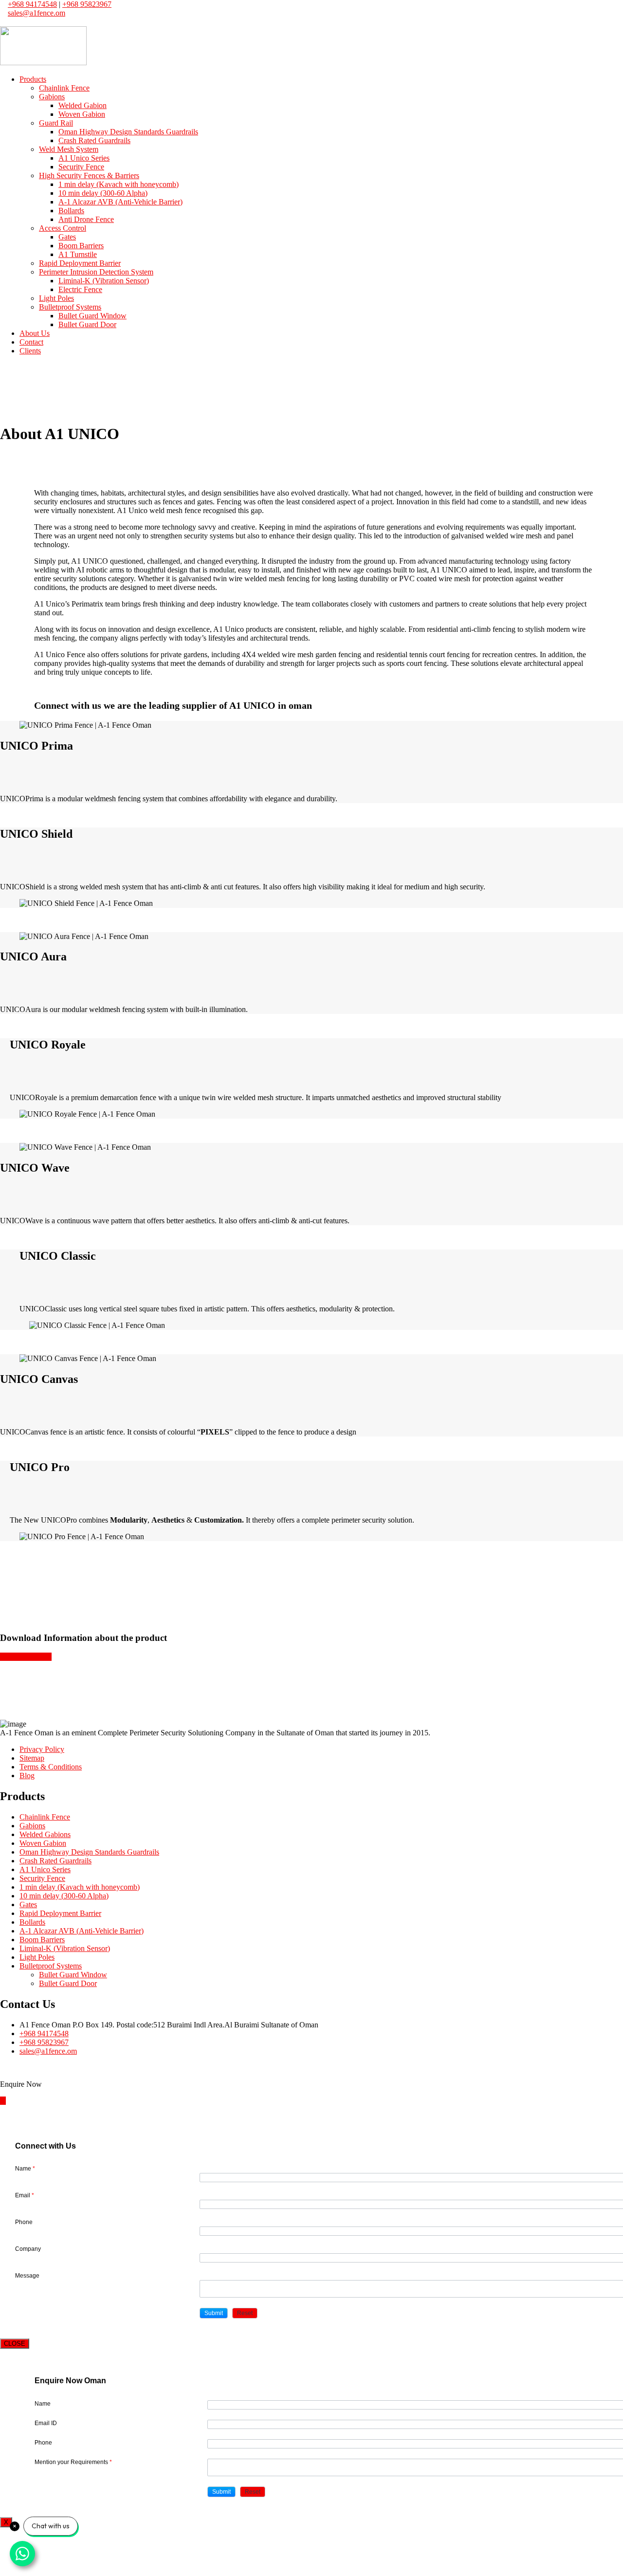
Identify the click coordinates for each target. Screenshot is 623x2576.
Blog (27, 1776)
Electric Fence (80, 289)
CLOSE (15, 2344)
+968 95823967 (87, 4)
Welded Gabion (82, 105)
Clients (30, 351)
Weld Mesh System (69, 149)
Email (25, 2195)
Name (25, 2169)
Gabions (52, 97)
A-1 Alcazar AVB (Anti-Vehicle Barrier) (120, 202)
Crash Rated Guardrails (94, 140)
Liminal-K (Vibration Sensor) (104, 281)
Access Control (63, 228)
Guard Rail (56, 123)
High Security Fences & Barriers (89, 175)
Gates (67, 237)
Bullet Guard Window (92, 316)
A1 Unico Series (84, 158)
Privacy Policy (42, 1749)
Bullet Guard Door (87, 324)
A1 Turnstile (78, 254)
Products (33, 79)
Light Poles (56, 298)
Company (28, 2249)
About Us (35, 333)
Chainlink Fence (64, 88)
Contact (31, 342)
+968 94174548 (32, 4)
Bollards (71, 211)
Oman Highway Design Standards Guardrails (128, 132)
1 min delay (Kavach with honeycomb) (119, 184)
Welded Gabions (45, 1834)
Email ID (46, 2423)
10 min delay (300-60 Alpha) (103, 193)
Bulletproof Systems (70, 307)
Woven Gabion (82, 114)
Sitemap (32, 1758)
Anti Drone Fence (86, 219)
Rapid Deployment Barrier (80, 263)
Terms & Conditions (51, 1767)
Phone (24, 2222)
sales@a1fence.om (37, 13)
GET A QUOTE (26, 1657)
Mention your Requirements (73, 2462)
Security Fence (81, 167)
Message (27, 2276)
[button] (214, 2313)
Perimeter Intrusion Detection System (96, 272)
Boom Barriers (81, 246)
